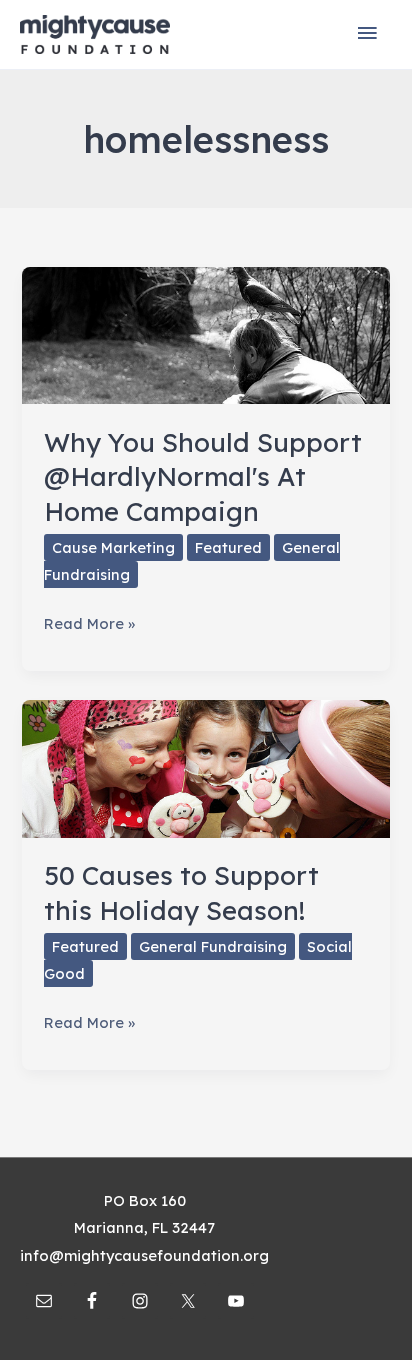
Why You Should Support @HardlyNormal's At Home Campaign (203, 476)
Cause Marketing (113, 547)
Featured (228, 547)
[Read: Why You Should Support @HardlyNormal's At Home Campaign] (205, 333)
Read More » (89, 625)
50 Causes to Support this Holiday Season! (181, 892)
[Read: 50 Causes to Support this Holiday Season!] (205, 767)
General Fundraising (213, 946)
